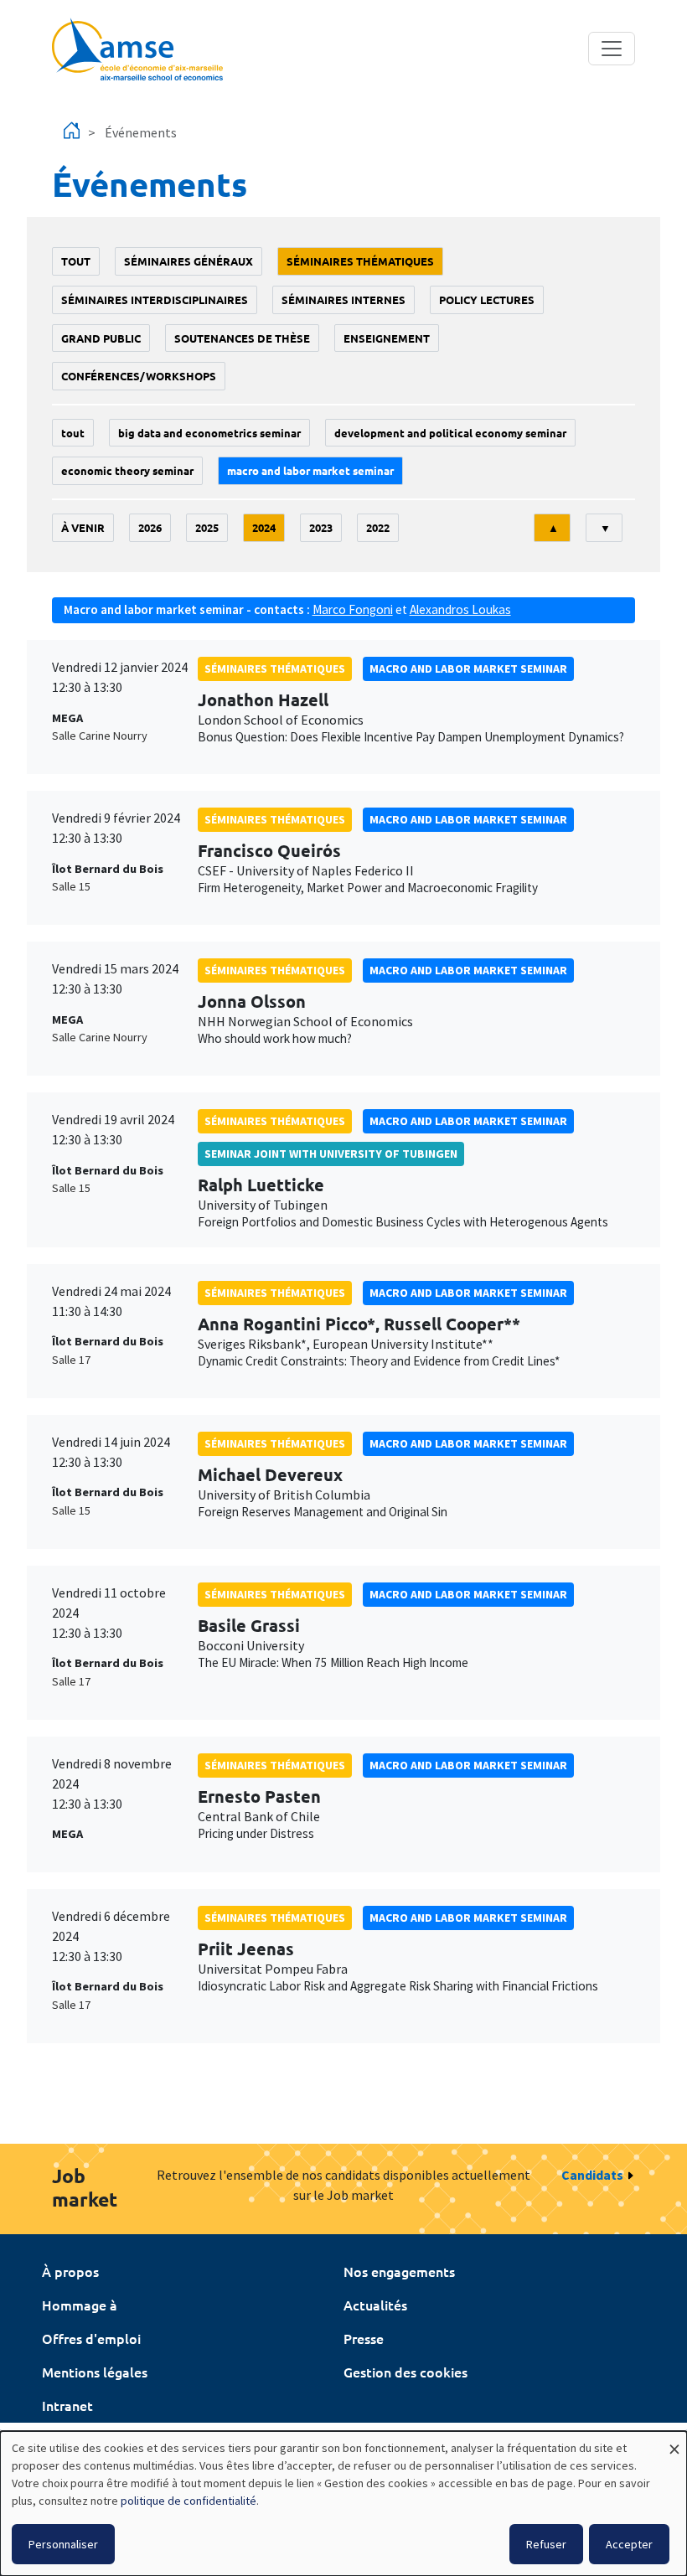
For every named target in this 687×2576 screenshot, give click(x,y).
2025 (207, 527)
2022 (378, 527)
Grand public (101, 338)
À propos (70, 2271)
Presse (364, 2338)
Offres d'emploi (91, 2338)
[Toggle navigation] (612, 49)
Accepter (629, 2544)
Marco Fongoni (353, 609)
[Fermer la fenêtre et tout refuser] (674, 2442)
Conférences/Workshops (139, 376)
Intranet (67, 2405)
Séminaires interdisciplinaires (155, 299)
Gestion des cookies (405, 2372)
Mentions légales (95, 2372)
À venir (83, 527)
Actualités (375, 2305)
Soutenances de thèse (242, 338)
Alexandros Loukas (460, 609)
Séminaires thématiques (360, 261)
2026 (150, 527)
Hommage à (80, 2305)
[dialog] (343, 2504)
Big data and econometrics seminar (209, 433)
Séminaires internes (343, 299)
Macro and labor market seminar (310, 470)
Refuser (546, 2544)
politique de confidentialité (189, 2501)
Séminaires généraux (189, 261)
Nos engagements (399, 2271)
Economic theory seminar (127, 470)
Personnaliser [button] (63, 2544)
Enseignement (387, 338)
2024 (264, 527)
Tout (76, 261)
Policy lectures (487, 299)
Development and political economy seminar (450, 433)
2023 (321, 527)
